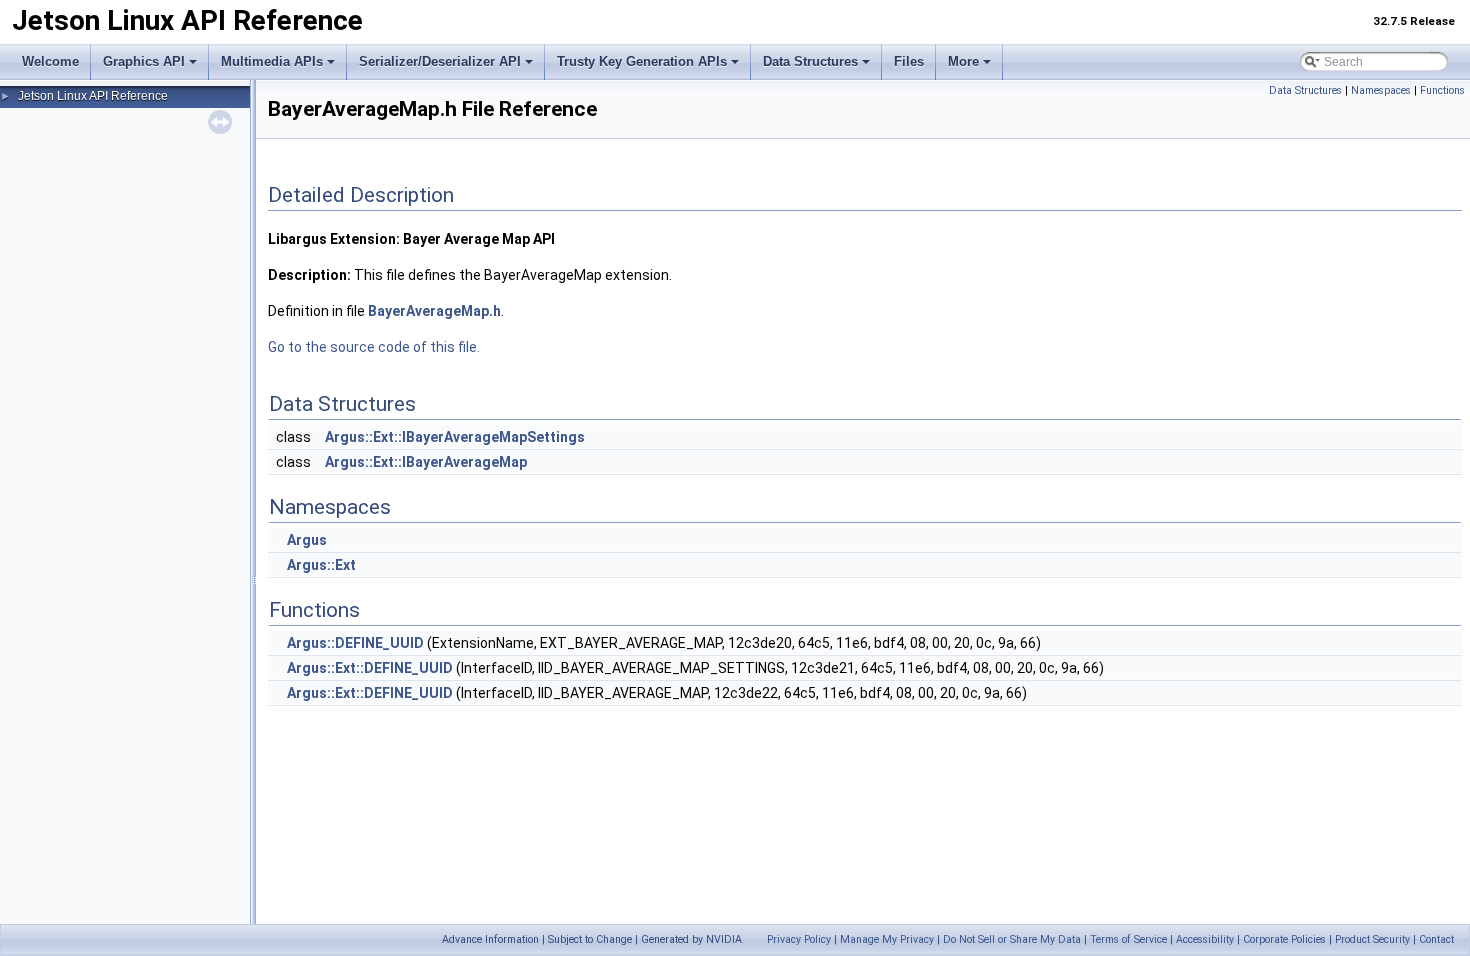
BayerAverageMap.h (434, 311)
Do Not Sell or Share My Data (1012, 939)
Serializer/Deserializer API (440, 61)
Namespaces (1381, 90)
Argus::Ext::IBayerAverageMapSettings (455, 437)
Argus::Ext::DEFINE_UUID (370, 668)
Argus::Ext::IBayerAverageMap (426, 462)
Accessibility (1205, 939)
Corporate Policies (1284, 939)
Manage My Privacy (887, 939)
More (963, 61)
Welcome (50, 61)
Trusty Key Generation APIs (642, 61)
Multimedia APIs (272, 61)
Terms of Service (1128, 939)
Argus (307, 540)
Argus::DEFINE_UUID (355, 643)
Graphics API (144, 61)
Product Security (1372, 939)
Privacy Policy (799, 939)
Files (909, 61)
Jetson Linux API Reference (93, 96)
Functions (1442, 90)
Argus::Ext (321, 565)
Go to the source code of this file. (374, 347)
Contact (1436, 939)
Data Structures (810, 61)
